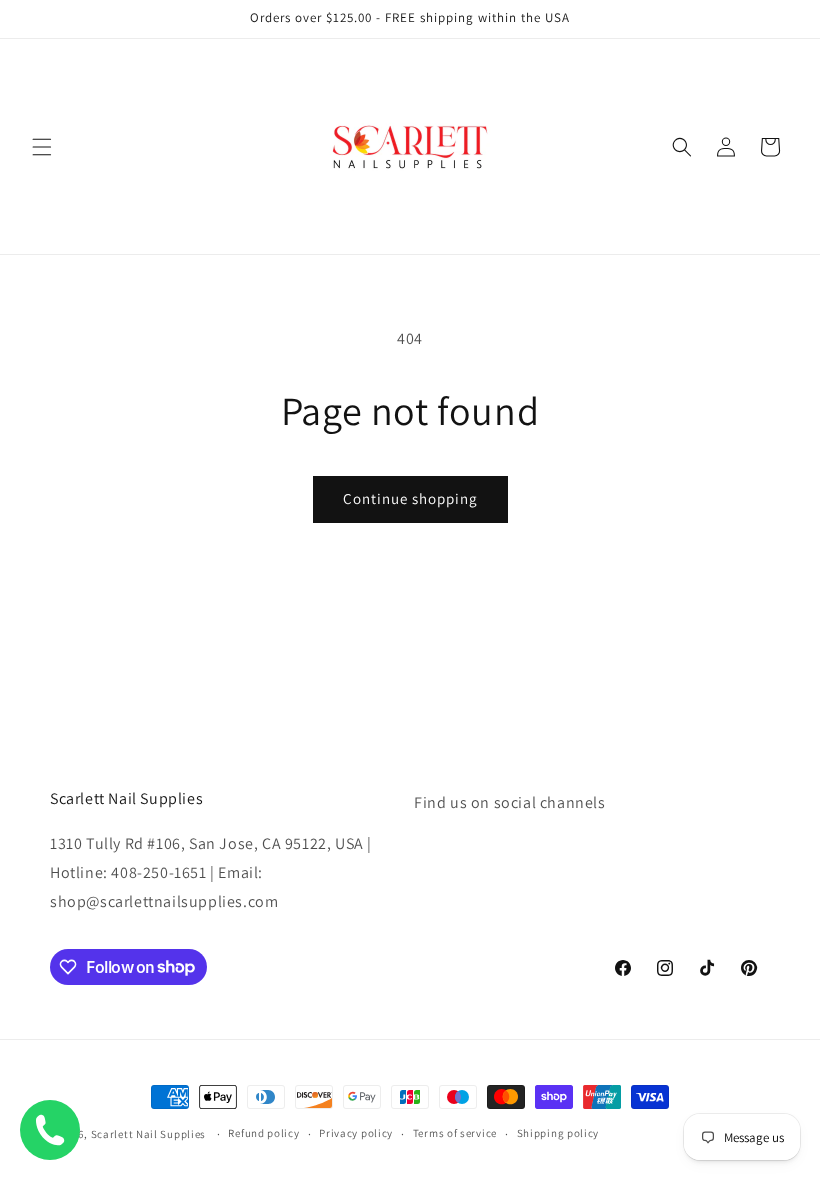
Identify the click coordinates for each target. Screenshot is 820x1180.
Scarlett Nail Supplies (148, 1134)
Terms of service (455, 1133)
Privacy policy (356, 1133)
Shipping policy (558, 1133)
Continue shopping (410, 498)
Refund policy (263, 1133)
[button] (42, 147)
